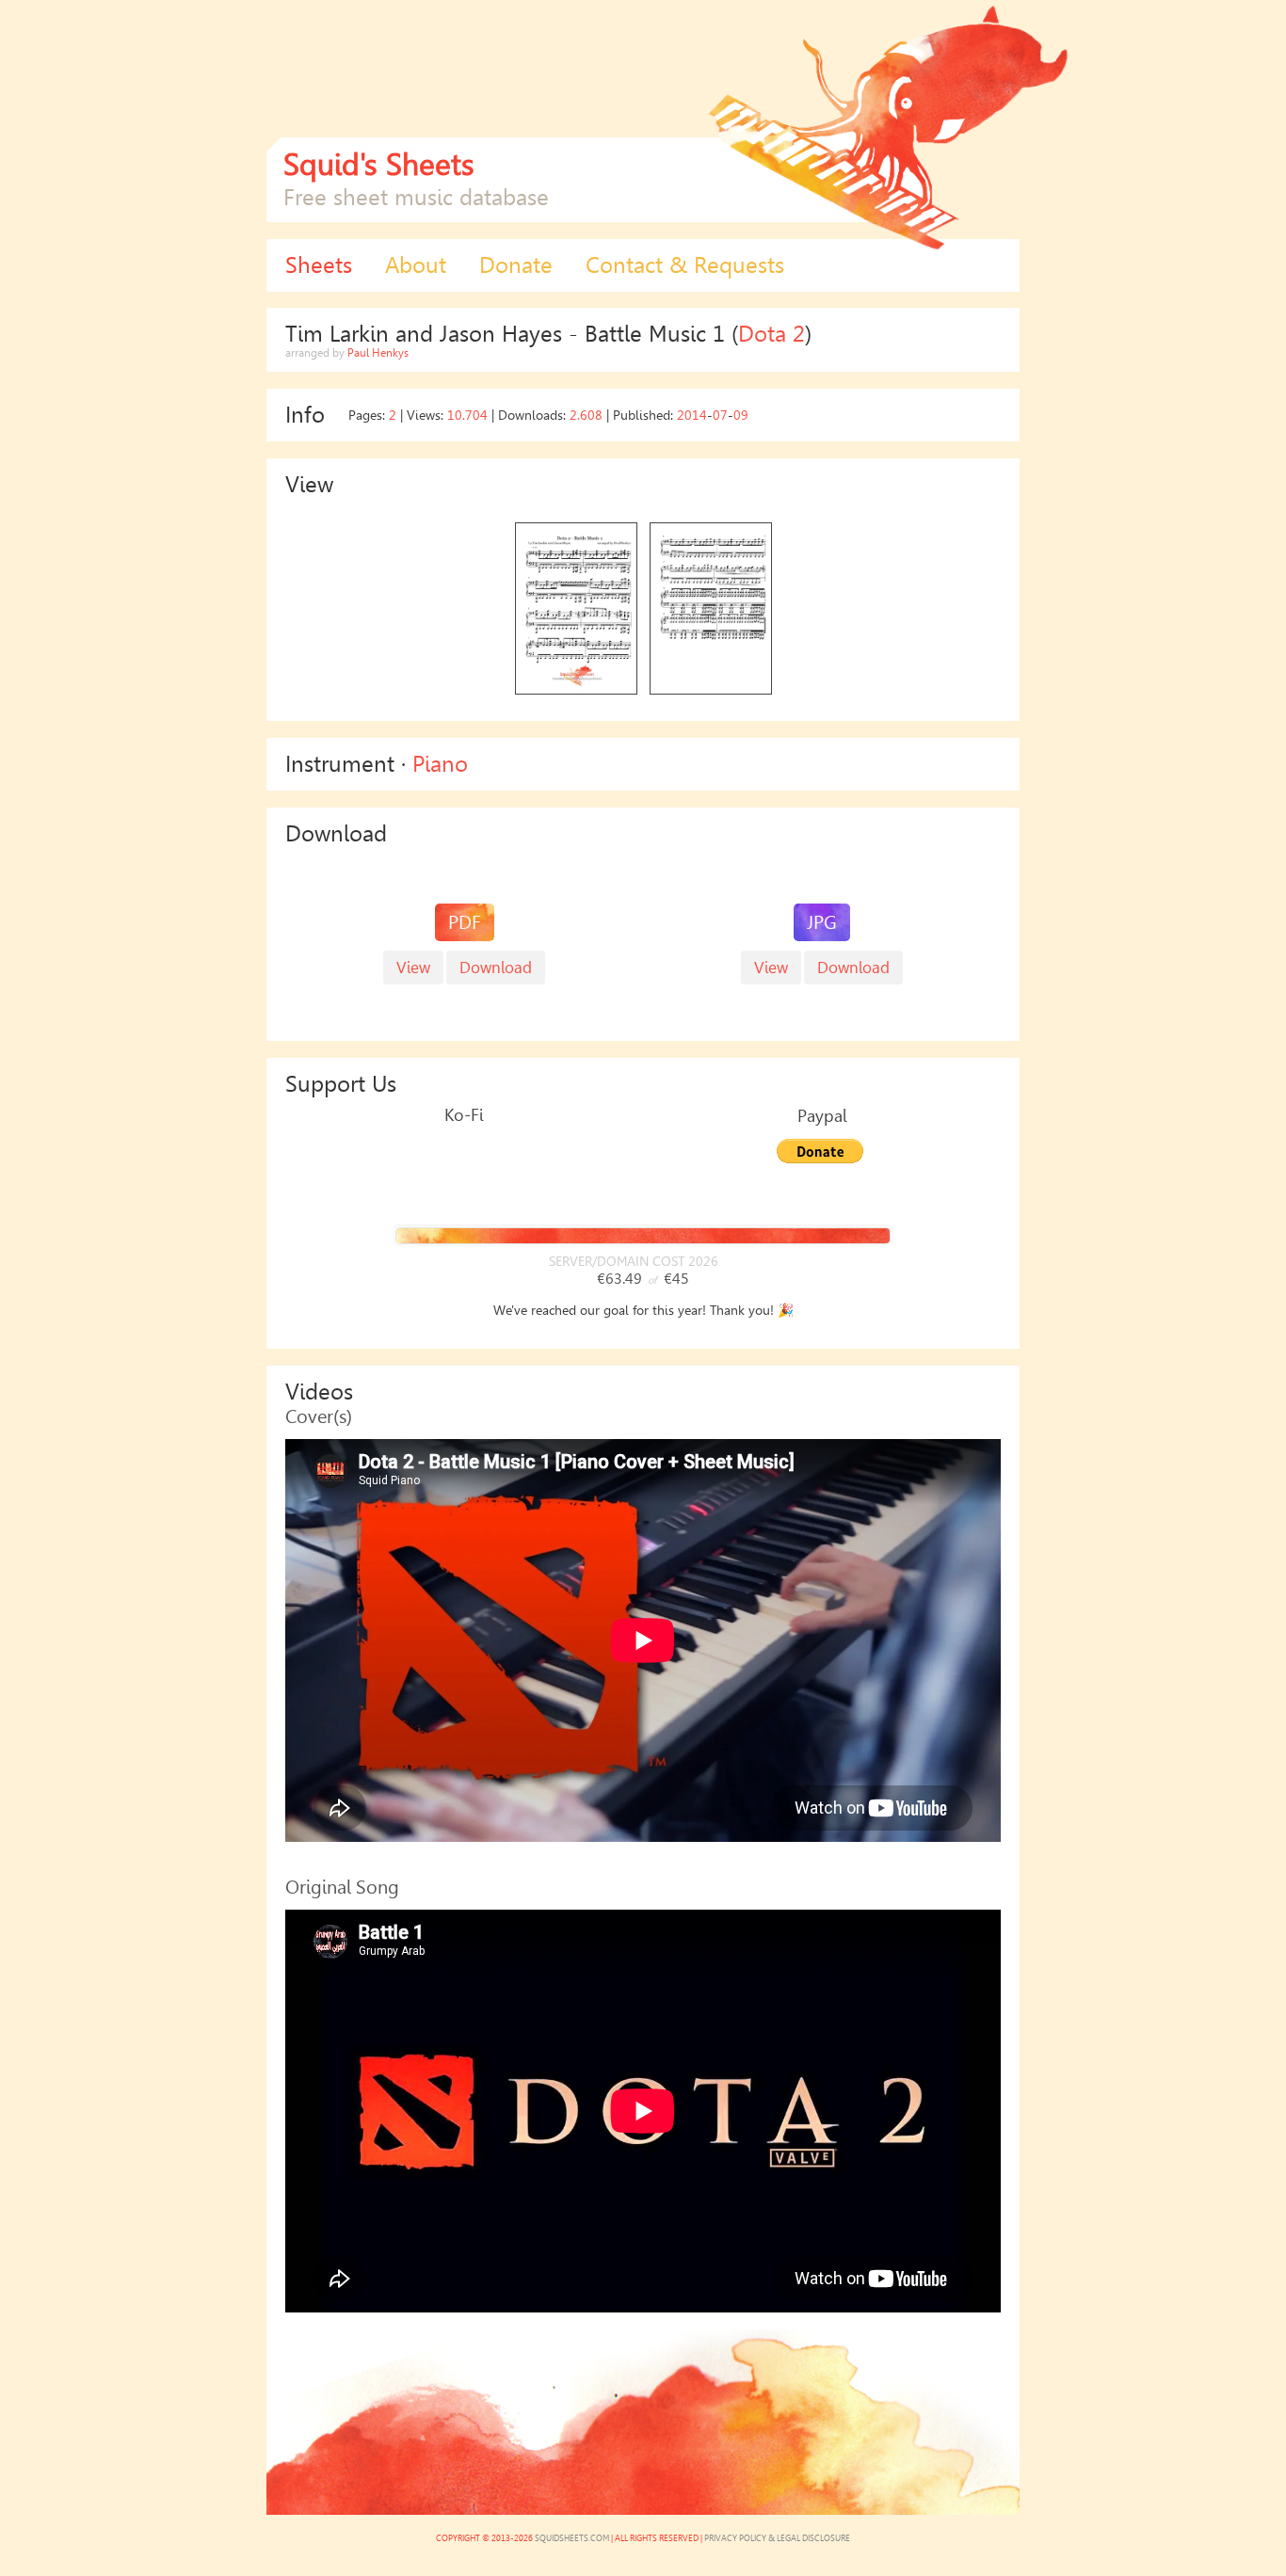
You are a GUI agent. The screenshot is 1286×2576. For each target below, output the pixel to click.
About (416, 265)
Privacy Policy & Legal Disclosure (777, 2538)
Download (853, 968)
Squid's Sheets (379, 165)
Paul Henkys (378, 353)
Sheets (319, 265)
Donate (516, 265)
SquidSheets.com (572, 2538)
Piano (440, 764)
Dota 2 (772, 334)
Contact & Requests (685, 265)
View (771, 968)
